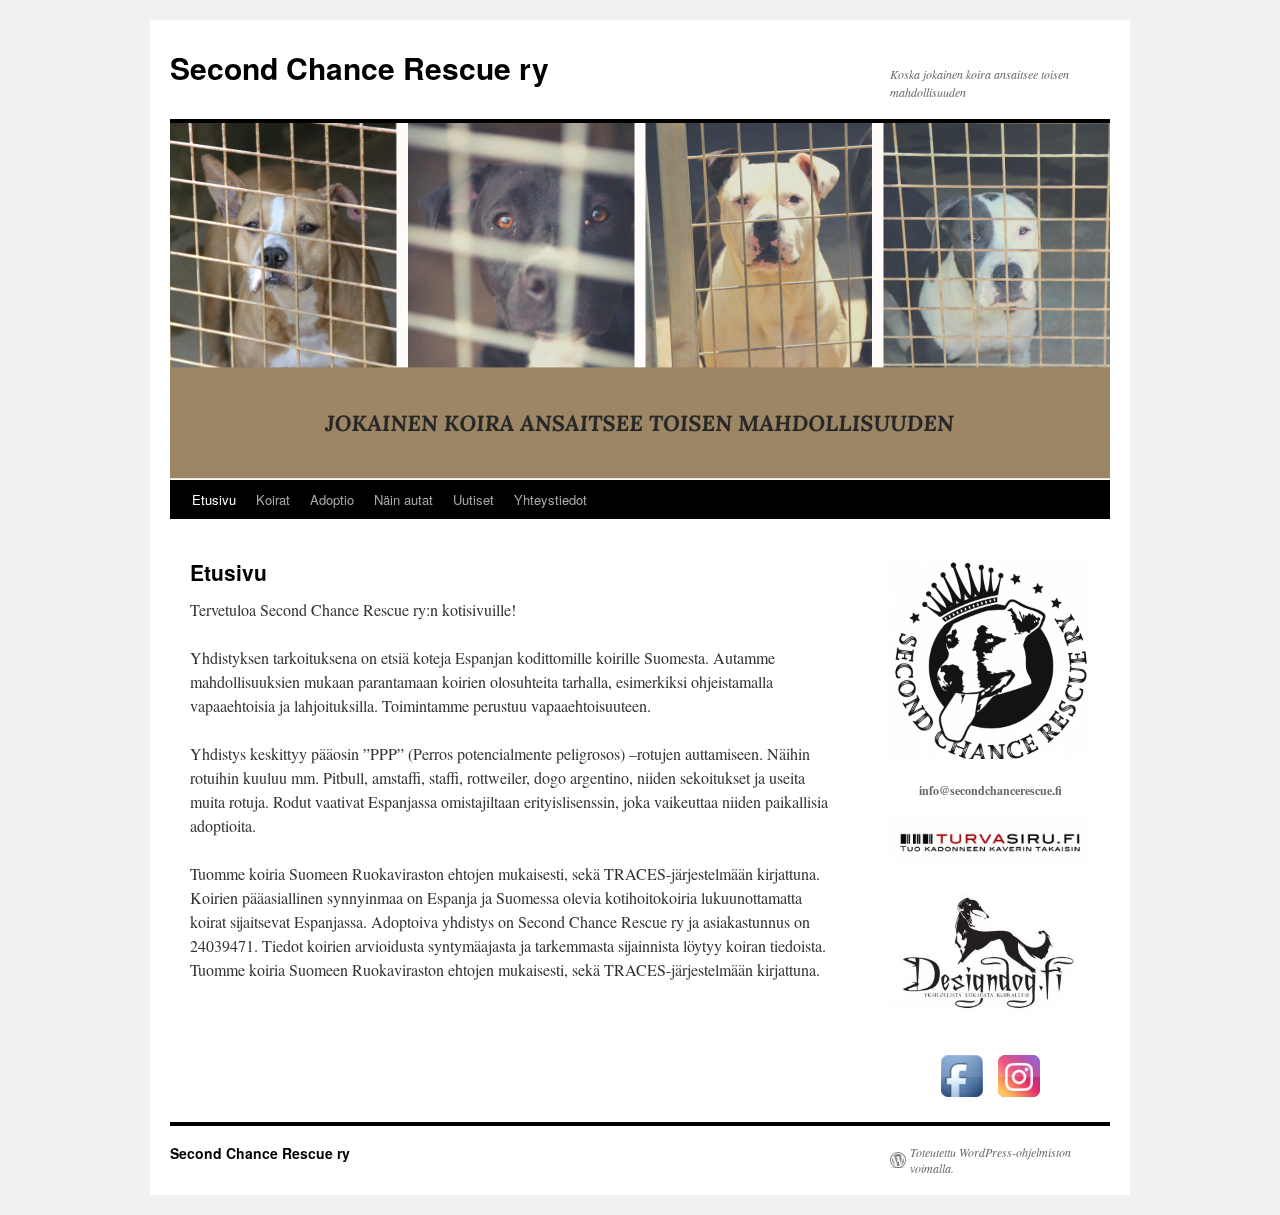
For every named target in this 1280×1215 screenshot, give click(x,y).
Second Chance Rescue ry (359, 67)
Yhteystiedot (550, 499)
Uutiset (473, 499)
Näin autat (403, 499)
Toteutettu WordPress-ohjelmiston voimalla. (990, 1160)
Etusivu (214, 499)
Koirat (273, 499)
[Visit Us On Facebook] (961, 1099)
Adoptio (332, 499)
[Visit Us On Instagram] (1018, 1099)
